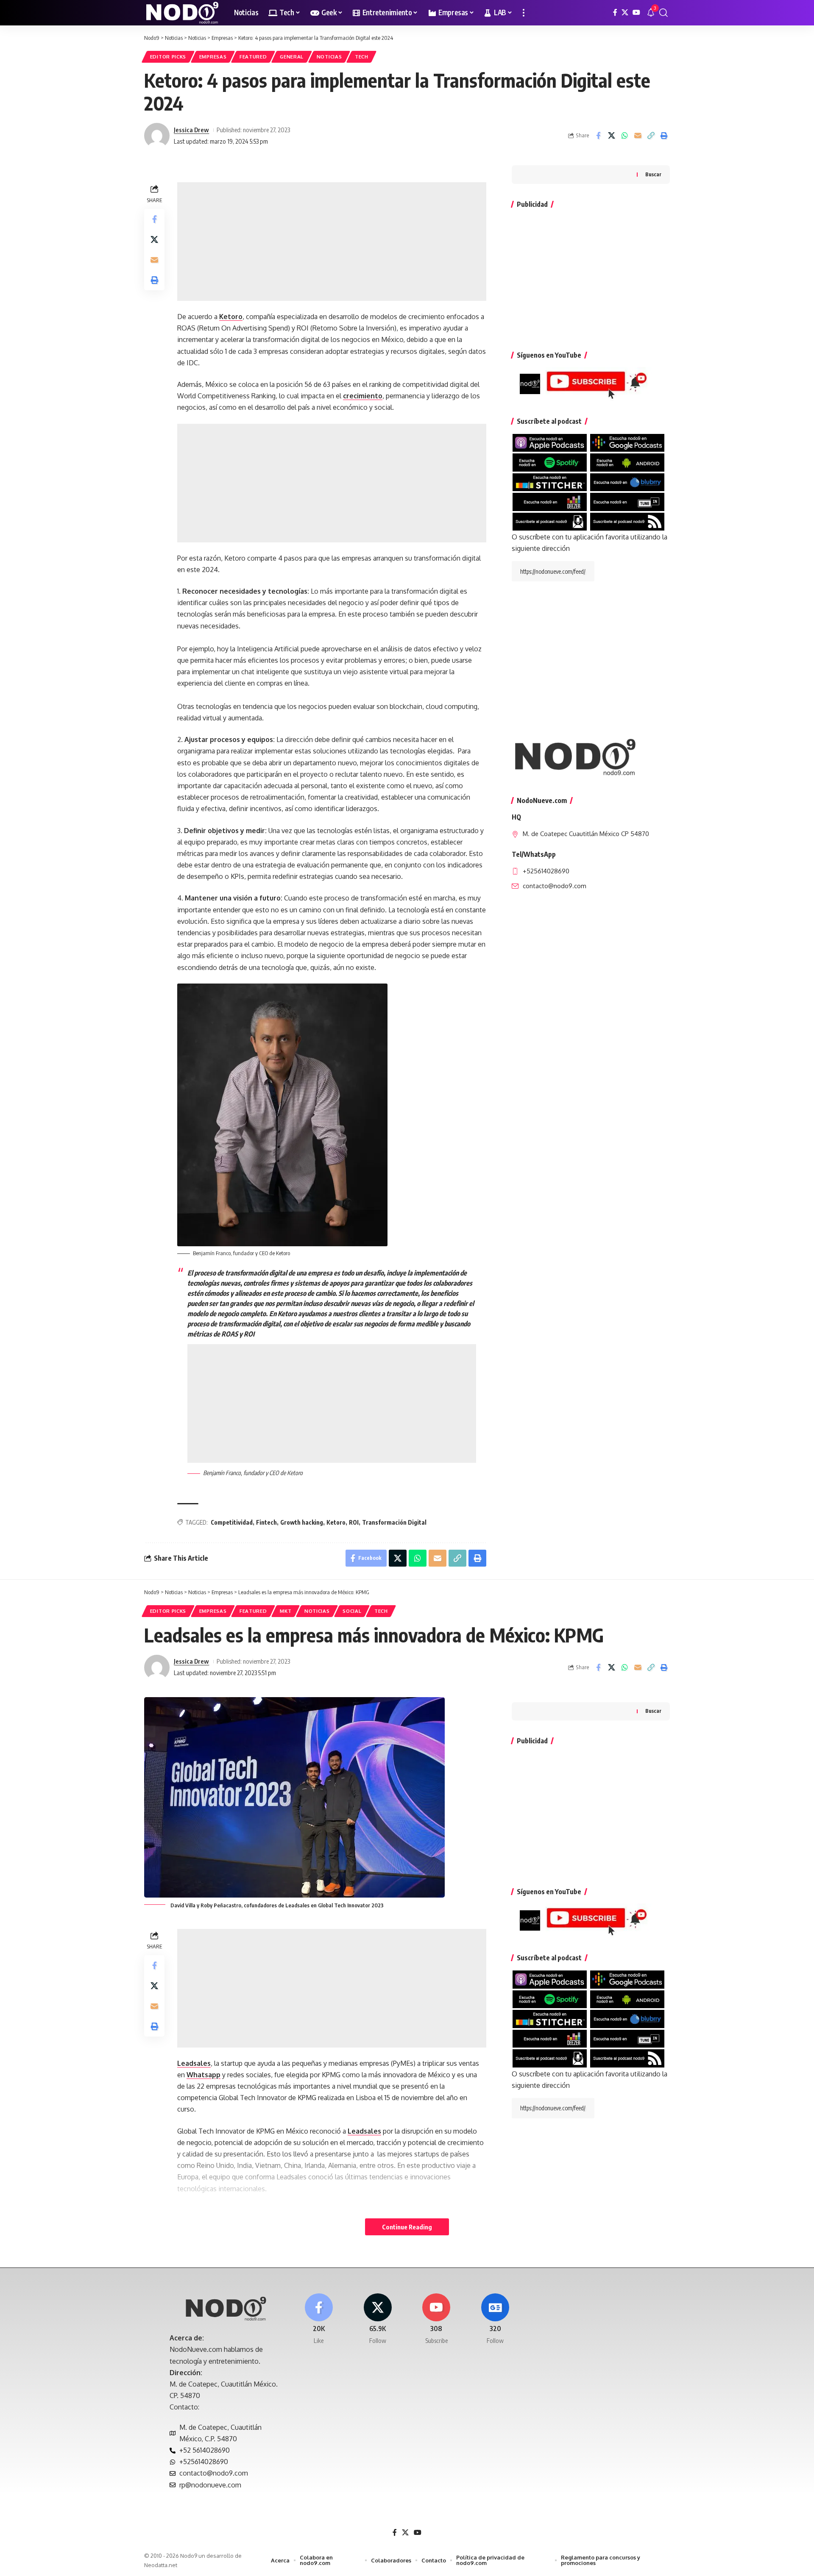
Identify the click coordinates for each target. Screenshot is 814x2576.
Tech (362, 57)
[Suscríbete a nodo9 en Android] (627, 462)
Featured (253, 57)
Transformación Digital (394, 1522)
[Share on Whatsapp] (624, 136)
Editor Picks (168, 57)
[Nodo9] (182, 13)
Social (352, 1611)
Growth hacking (302, 1522)
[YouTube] (636, 13)
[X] (625, 13)
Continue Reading (407, 2227)
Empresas (213, 57)
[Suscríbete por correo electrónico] (550, 521)
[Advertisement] (332, 242)
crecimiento (363, 396)
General (292, 57)
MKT (286, 1611)
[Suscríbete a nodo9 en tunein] (627, 501)
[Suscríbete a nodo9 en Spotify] (550, 462)
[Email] (638, 136)
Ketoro (231, 317)
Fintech (266, 1522)
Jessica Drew (191, 130)
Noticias (329, 57)
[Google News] (495, 2319)
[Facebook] (615, 13)
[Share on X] (611, 136)
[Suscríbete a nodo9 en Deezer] (550, 501)
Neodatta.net (161, 2565)
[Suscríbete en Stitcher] (550, 482)
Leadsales (194, 2063)
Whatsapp (203, 2075)
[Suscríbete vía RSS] (627, 521)
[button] (524, 13)
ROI (354, 1522)
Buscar (653, 174)
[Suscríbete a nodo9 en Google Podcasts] (627, 442)
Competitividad (232, 1522)
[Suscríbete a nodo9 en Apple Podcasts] (550, 442)
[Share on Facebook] (598, 136)
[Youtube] (437, 2319)
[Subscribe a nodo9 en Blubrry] (627, 482)
